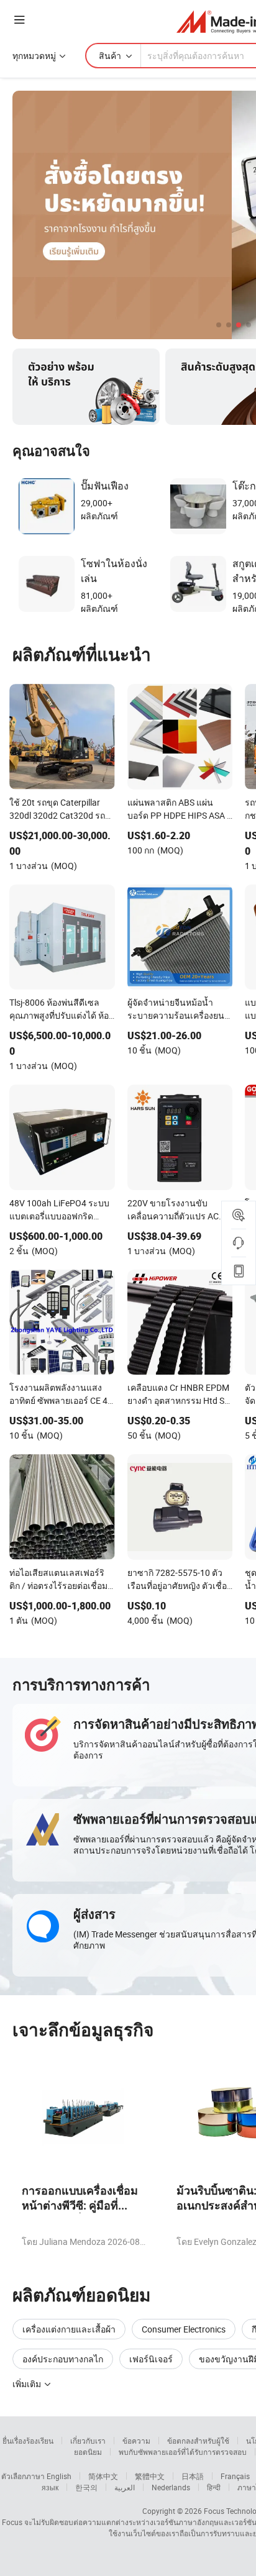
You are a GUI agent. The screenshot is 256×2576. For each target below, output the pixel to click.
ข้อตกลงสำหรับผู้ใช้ (198, 2441)
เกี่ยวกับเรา (88, 2441)
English (59, 2476)
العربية (125, 2487)
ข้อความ (136, 2441)
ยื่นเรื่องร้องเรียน (28, 2441)
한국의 (86, 2487)
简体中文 (103, 2476)
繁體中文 (150, 2476)
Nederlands (171, 2487)
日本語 (193, 2476)
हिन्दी (214, 2487)
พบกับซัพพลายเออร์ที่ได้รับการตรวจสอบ (183, 2452)
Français (235, 2476)
